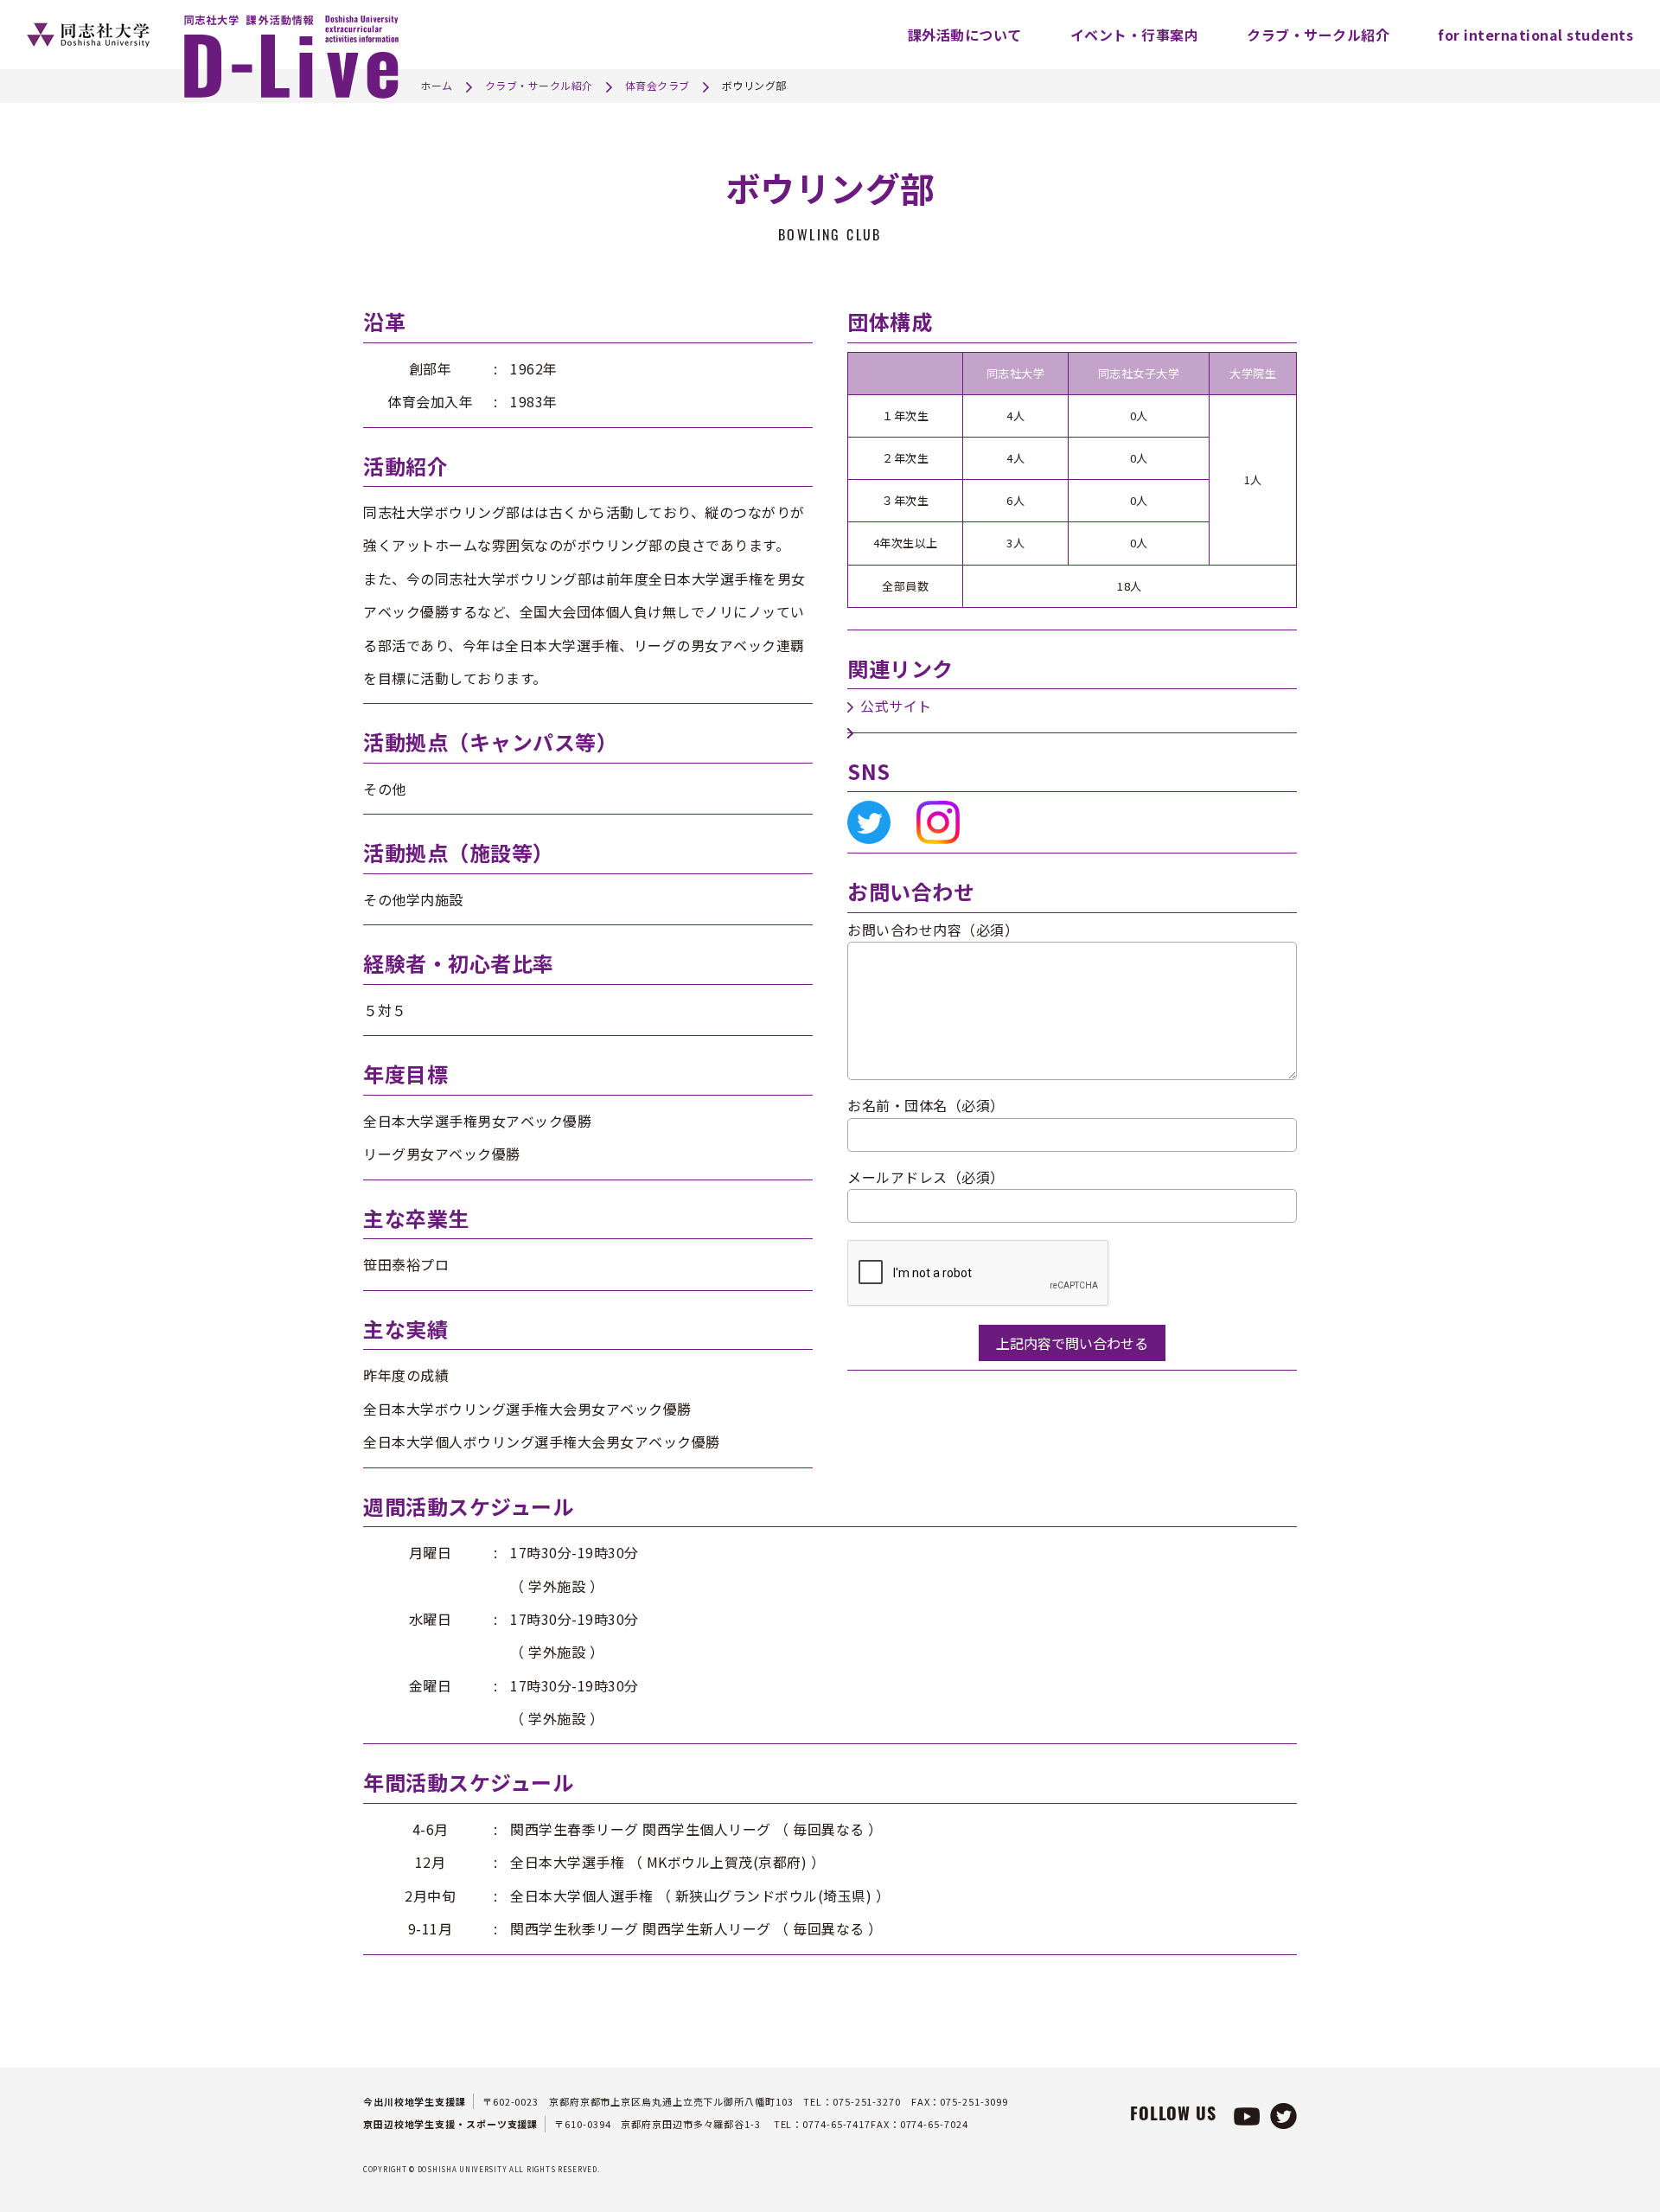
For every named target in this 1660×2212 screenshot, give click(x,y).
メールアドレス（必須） (926, 1177)
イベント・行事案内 (1135, 35)
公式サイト (896, 706)
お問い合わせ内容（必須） (933, 930)
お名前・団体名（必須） (926, 1105)
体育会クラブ (658, 85)
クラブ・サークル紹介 (1318, 35)
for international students (1535, 35)
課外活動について (965, 35)
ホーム (437, 85)
